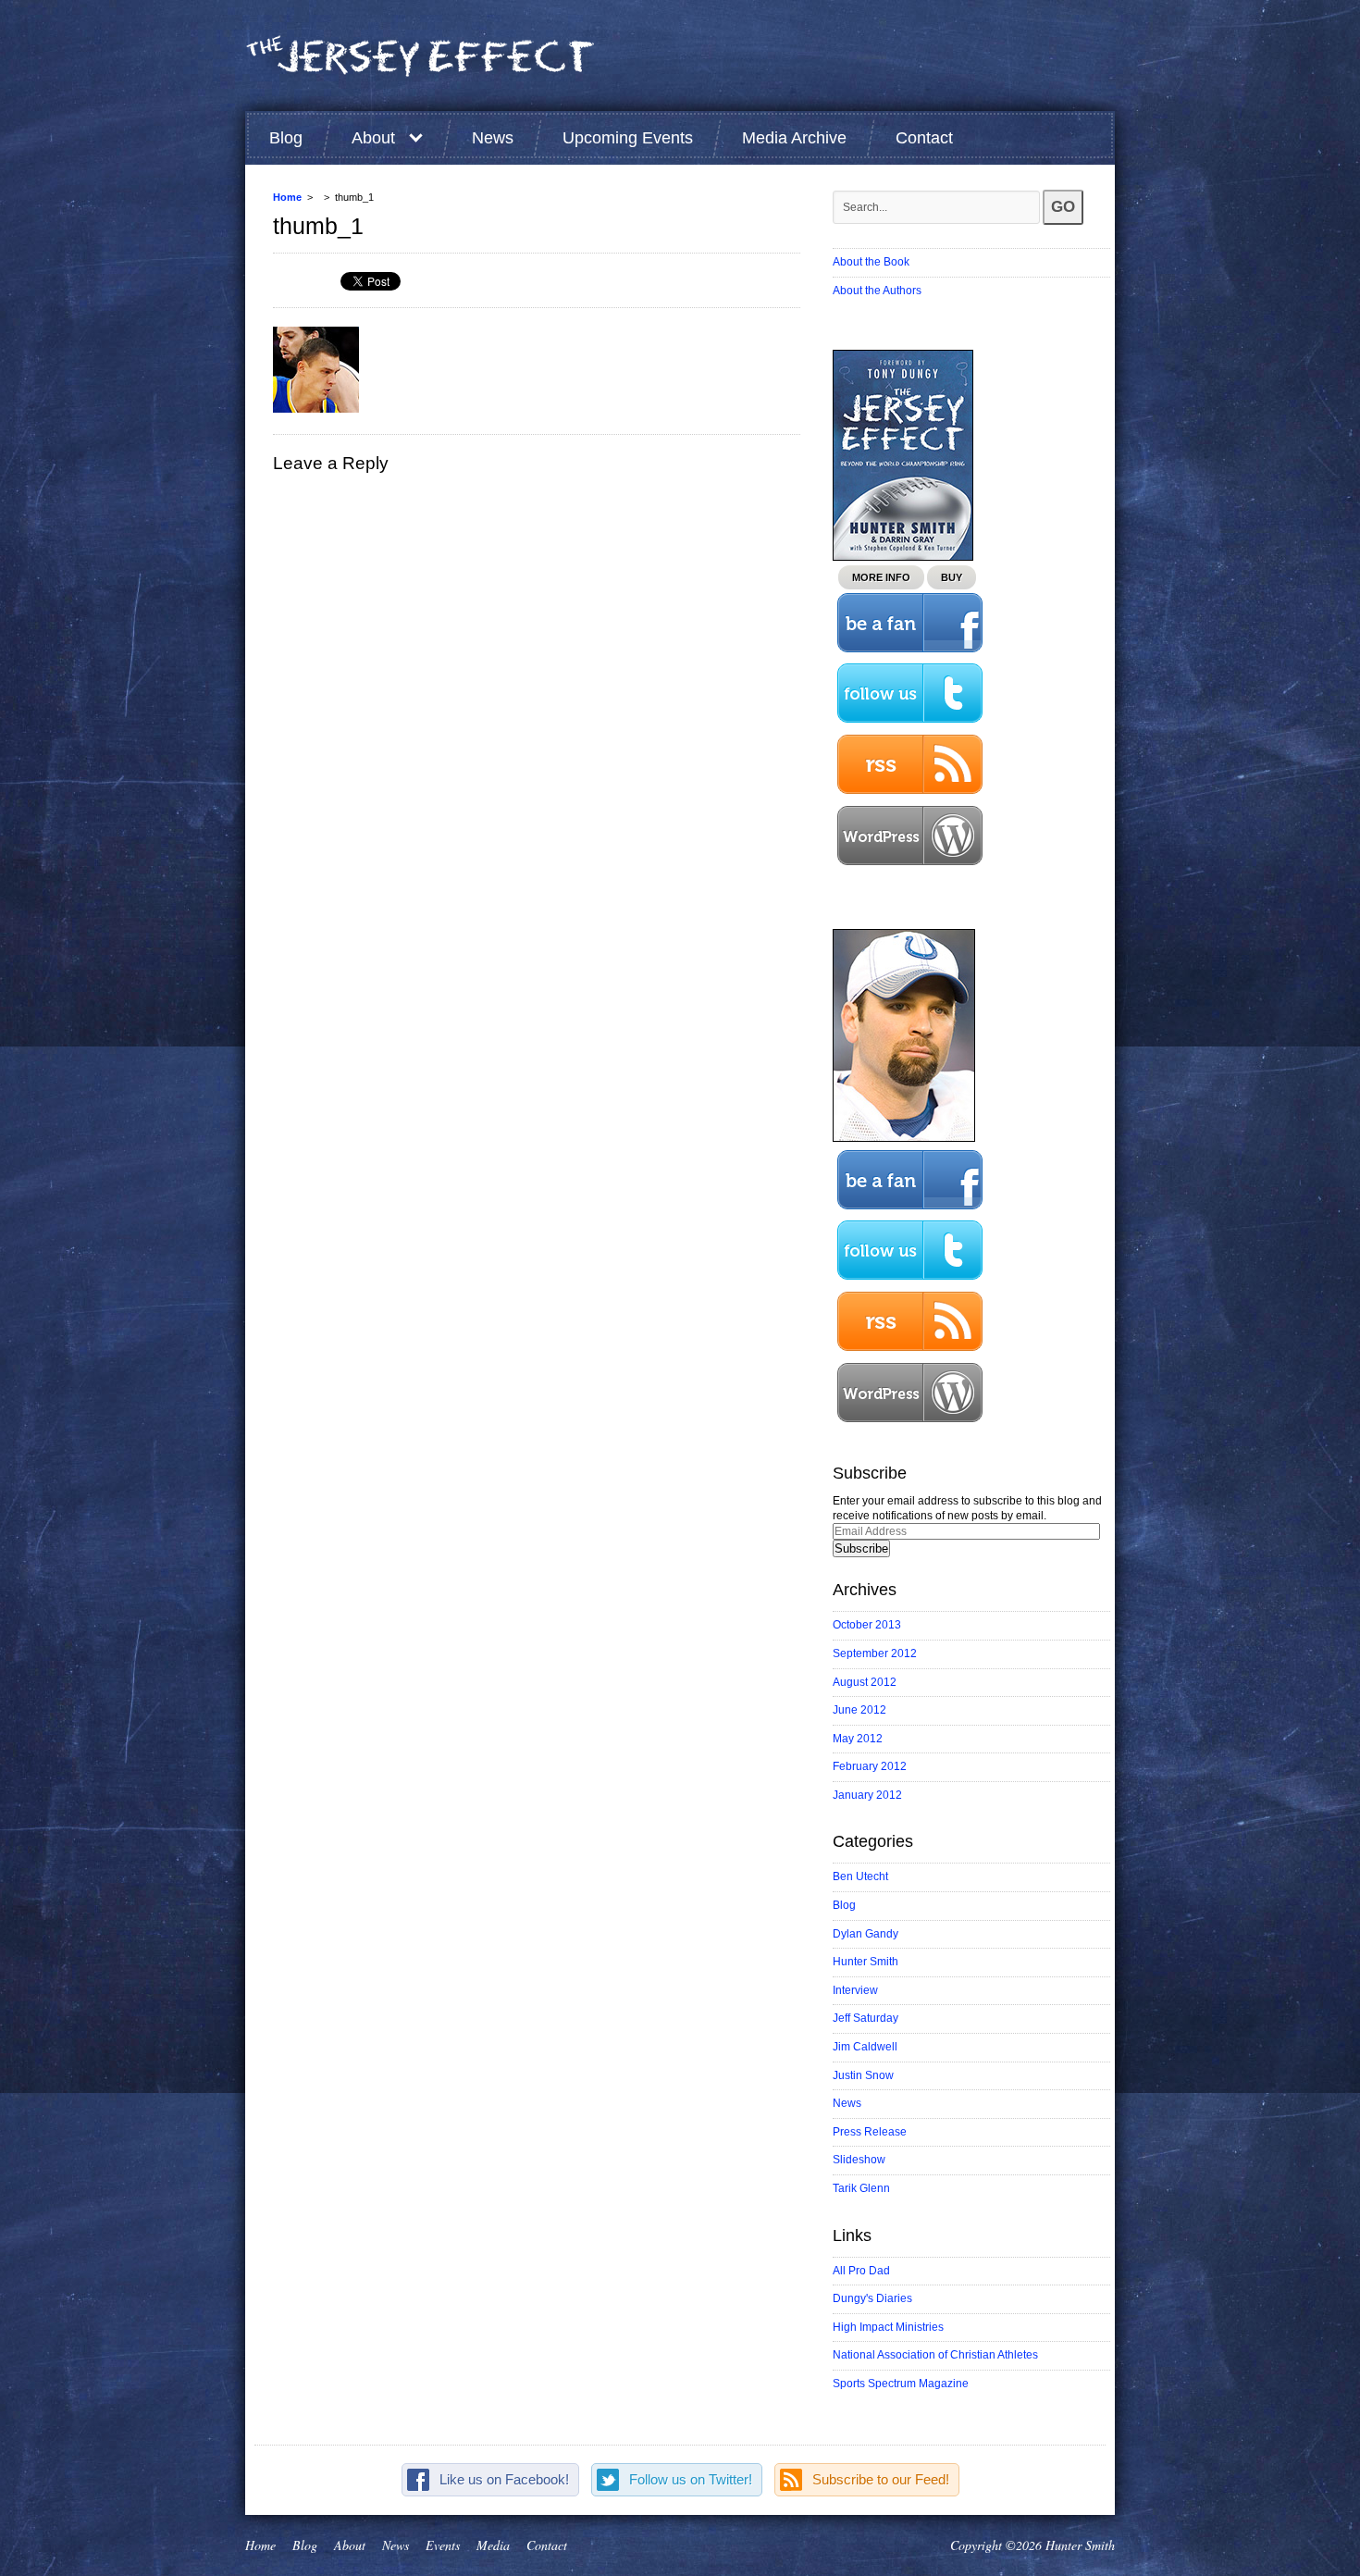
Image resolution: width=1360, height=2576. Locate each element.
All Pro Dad (861, 2271)
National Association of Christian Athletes (935, 2355)
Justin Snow (863, 2075)
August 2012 (865, 1682)
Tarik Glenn (861, 2188)
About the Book (871, 262)
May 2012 (858, 1739)
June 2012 (859, 1710)
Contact (924, 138)
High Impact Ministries (888, 2327)
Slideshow (859, 2160)
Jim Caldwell (865, 2047)
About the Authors (877, 291)
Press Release (870, 2132)
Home (287, 197)
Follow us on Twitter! (691, 2479)
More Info (881, 577)
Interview (855, 1990)
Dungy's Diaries (872, 2298)
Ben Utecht (860, 1876)
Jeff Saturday (865, 2018)
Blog (286, 138)
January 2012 (867, 1795)
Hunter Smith (865, 1962)
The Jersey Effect (421, 56)
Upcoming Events (628, 138)
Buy (952, 577)
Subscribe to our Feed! (881, 2479)
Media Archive (794, 138)
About (373, 138)
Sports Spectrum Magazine (901, 2384)
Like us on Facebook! (504, 2479)
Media (493, 2545)
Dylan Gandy (865, 1934)
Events (443, 2545)
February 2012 (870, 1766)
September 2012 (875, 1653)
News (493, 138)
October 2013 (867, 1625)
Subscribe (861, 1548)
